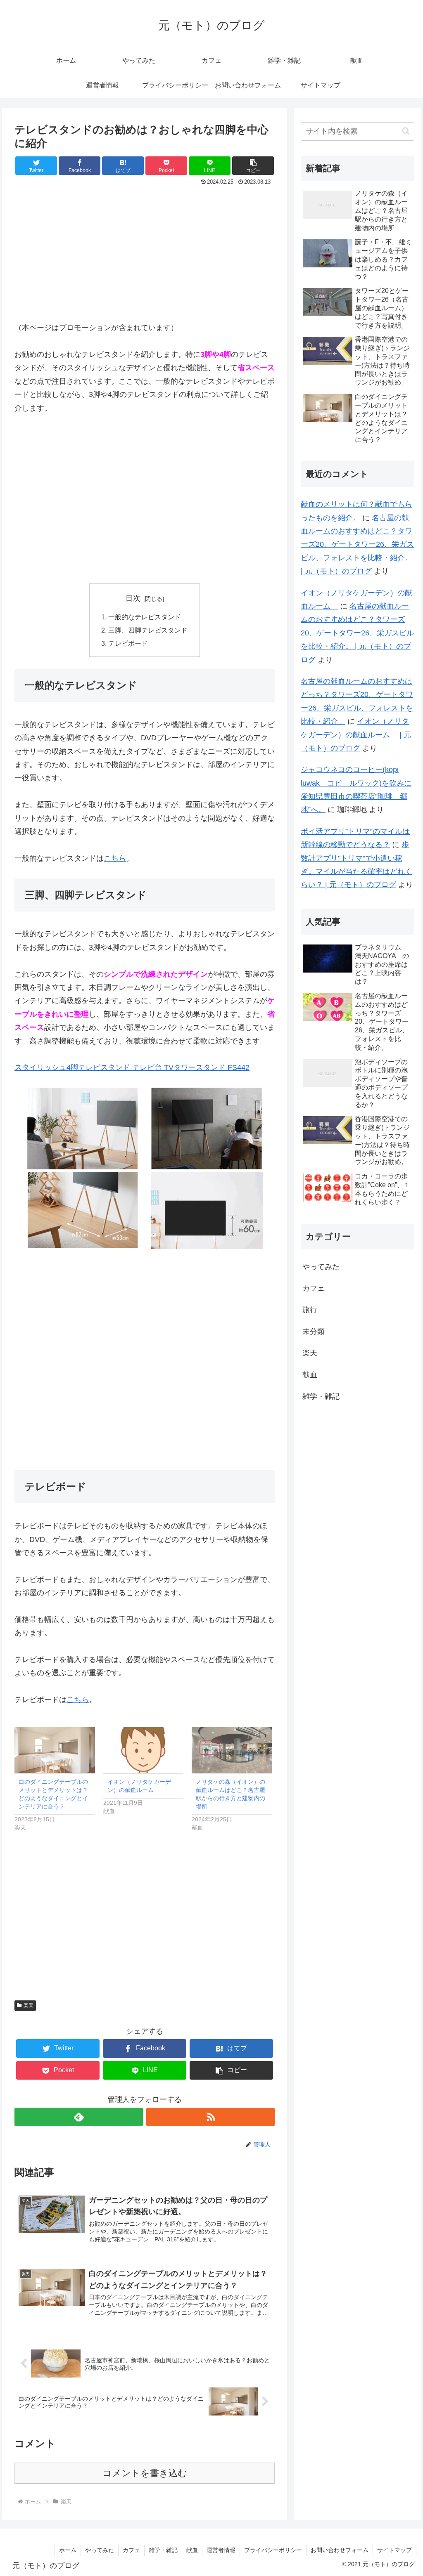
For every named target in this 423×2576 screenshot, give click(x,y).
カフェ (314, 1288)
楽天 (29, 2005)
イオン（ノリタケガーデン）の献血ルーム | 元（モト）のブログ (356, 735)
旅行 (310, 1310)
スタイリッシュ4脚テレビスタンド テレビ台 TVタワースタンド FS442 (132, 1067)
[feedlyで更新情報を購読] (79, 2117)
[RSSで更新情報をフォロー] (210, 2117)
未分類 (314, 1332)
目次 (133, 598)
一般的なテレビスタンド (145, 617)
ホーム (68, 2550)
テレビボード (128, 643)
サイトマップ (394, 2550)
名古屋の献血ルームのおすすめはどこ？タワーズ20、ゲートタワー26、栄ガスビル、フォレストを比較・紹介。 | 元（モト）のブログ (357, 545)
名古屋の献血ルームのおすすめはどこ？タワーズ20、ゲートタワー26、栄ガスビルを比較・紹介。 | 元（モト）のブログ (357, 633)
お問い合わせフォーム (340, 2550)
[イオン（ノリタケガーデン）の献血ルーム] (144, 1750)
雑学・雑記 (321, 1396)
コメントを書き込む (145, 2473)
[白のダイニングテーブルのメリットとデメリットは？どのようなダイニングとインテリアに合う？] (55, 1750)
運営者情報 (221, 2550)
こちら (115, 858)
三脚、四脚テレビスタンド (148, 630)
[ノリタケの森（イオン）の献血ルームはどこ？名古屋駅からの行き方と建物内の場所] (232, 1750)
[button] (406, 131)
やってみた (321, 1267)
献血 (310, 1375)
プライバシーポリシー (273, 2550)
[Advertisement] (145, 250)
